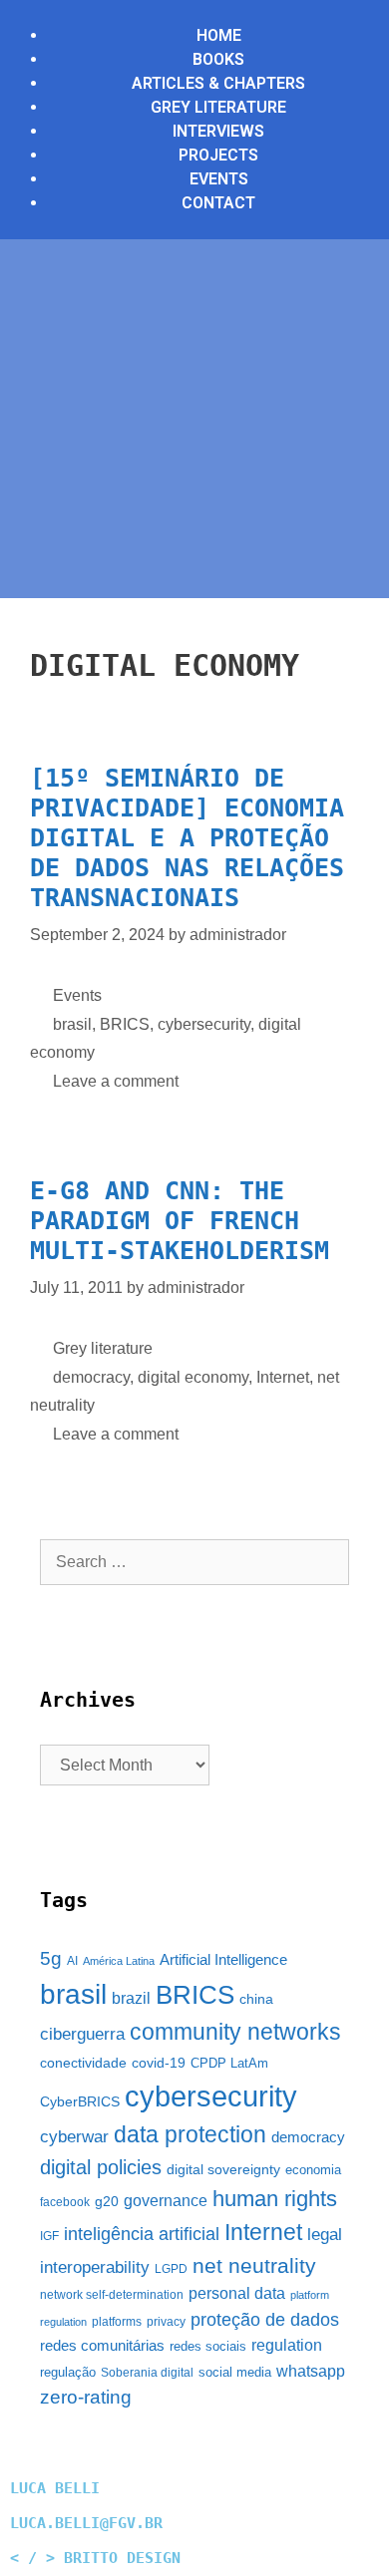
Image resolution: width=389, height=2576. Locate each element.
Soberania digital (147, 2373)
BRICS (125, 1024)
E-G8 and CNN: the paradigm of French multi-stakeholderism (180, 1221)
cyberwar (74, 2137)
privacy (166, 2322)
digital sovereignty (223, 2169)
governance (166, 2201)
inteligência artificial (142, 2234)
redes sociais (208, 2346)
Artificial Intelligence (223, 1960)
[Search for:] (194, 1562)
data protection (190, 2135)
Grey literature (103, 1348)
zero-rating (86, 2397)
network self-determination (112, 2295)
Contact (218, 203)
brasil (72, 1024)
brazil (131, 1998)
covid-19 (159, 2063)
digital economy (193, 1377)
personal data (237, 2293)
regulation (287, 2345)
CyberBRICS (80, 2101)
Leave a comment (116, 1081)
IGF (49, 2236)
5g (51, 1958)
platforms (117, 2322)
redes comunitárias (102, 2346)
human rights (275, 2199)
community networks (235, 2032)
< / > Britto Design (95, 2558)
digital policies (101, 2167)
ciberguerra (82, 2034)
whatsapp (311, 2371)
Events (77, 995)
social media (235, 2372)
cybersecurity (204, 1024)
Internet (283, 1377)
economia (313, 2170)
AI (72, 1961)
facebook (65, 2202)
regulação (68, 2372)
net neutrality (254, 2265)
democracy (91, 1377)
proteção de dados (265, 2320)
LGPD (171, 2269)
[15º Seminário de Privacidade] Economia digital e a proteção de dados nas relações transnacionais (187, 838)
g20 (107, 2201)
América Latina (119, 1961)
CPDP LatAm (229, 2063)
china (256, 1999)
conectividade (83, 2063)
